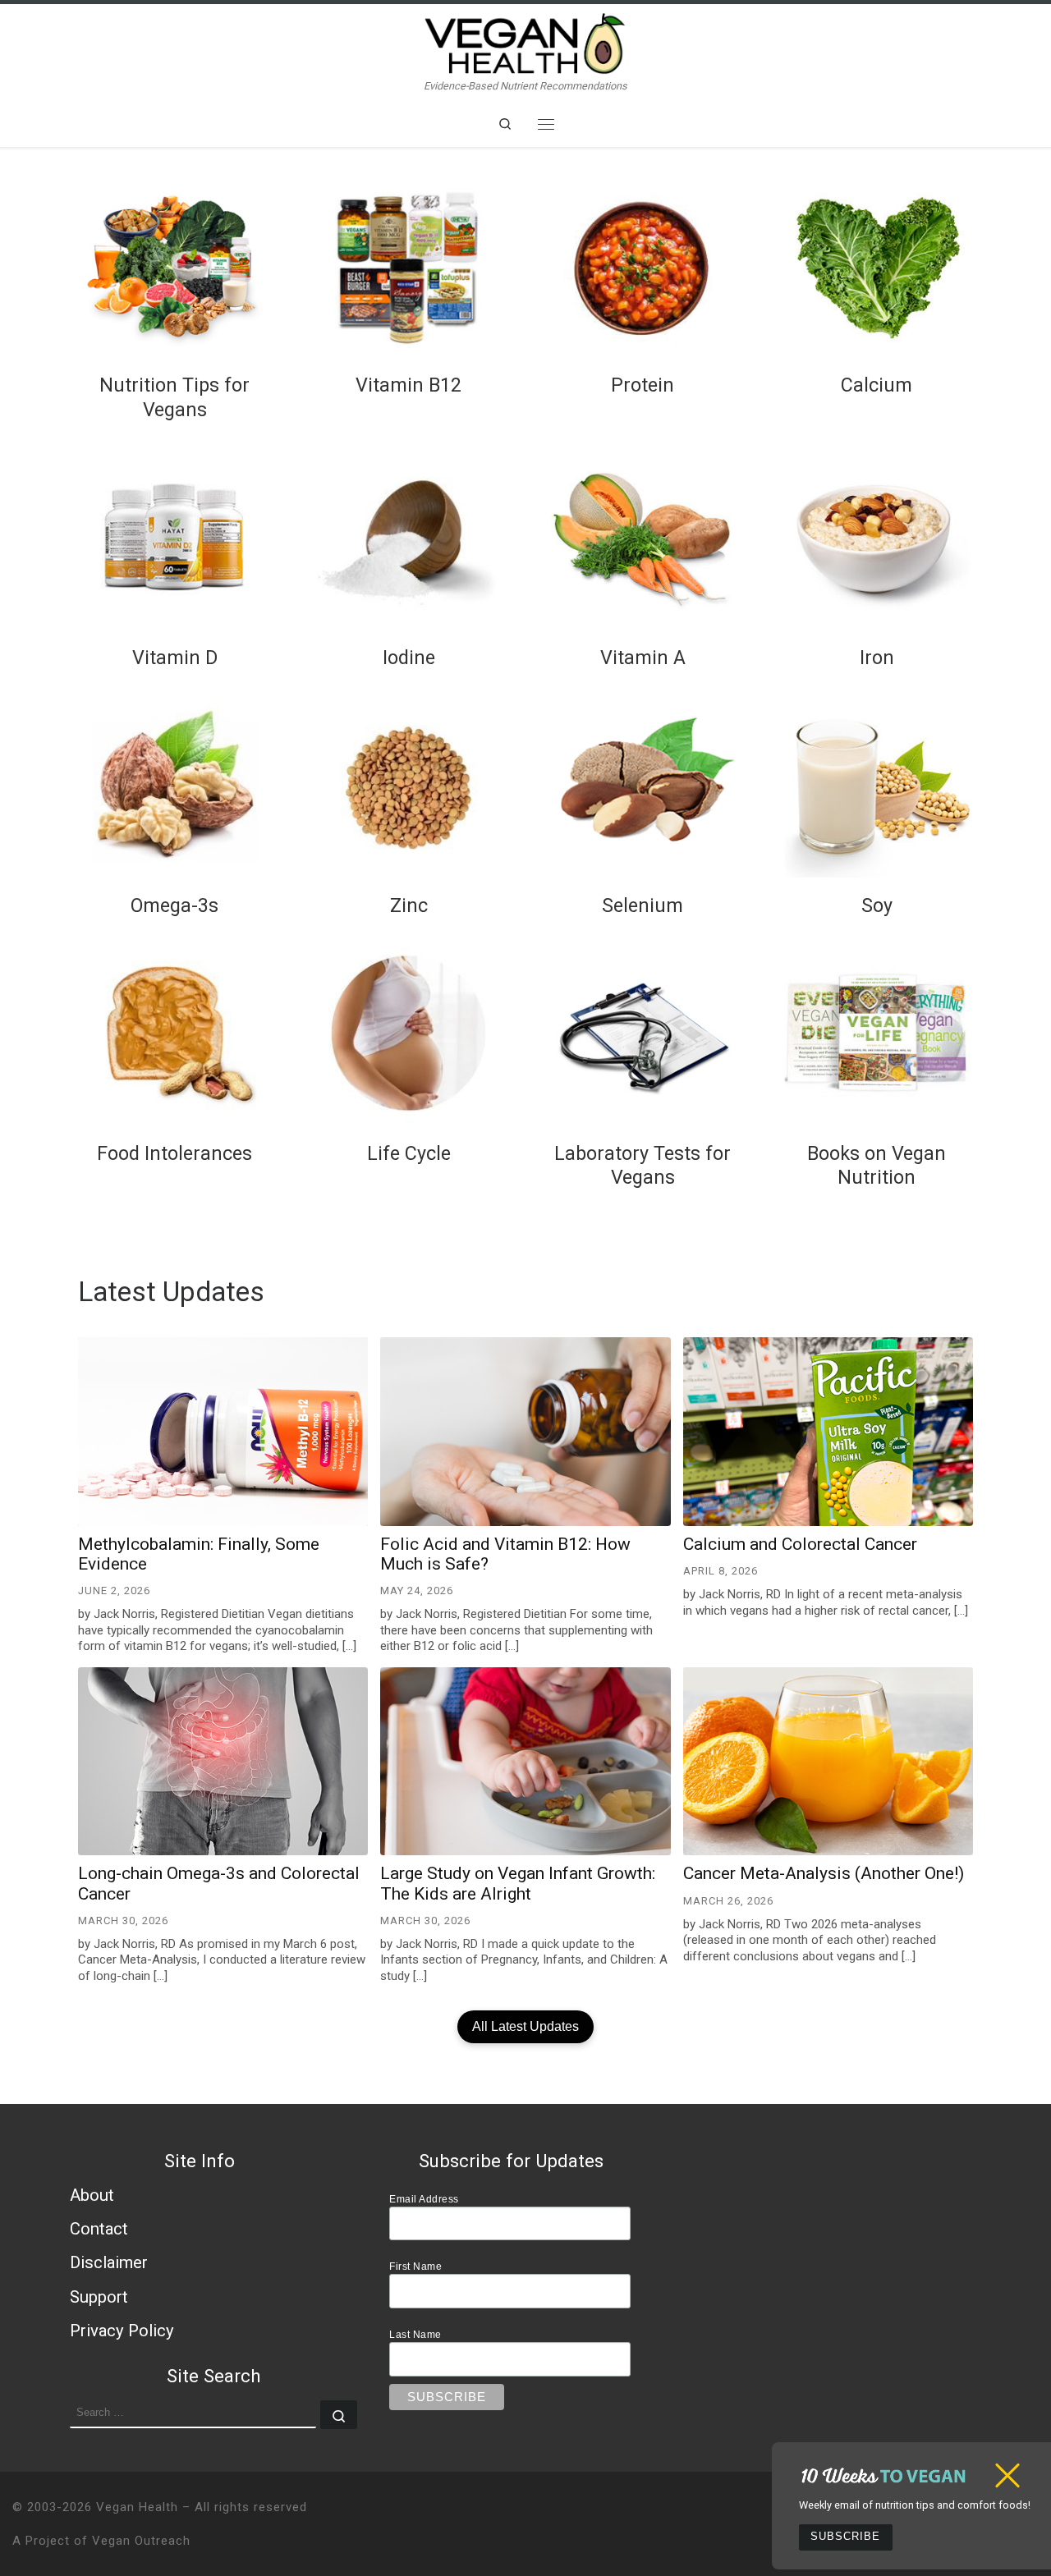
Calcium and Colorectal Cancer (800, 1544)
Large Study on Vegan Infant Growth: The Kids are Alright (518, 1883)
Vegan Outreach (141, 2541)
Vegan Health (137, 2507)
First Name (415, 2266)
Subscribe (845, 2537)
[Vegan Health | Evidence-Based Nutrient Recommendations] (525, 41)
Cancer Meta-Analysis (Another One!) (824, 1873)
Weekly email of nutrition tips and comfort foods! (915, 2505)
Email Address (424, 2199)
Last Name (415, 2334)
